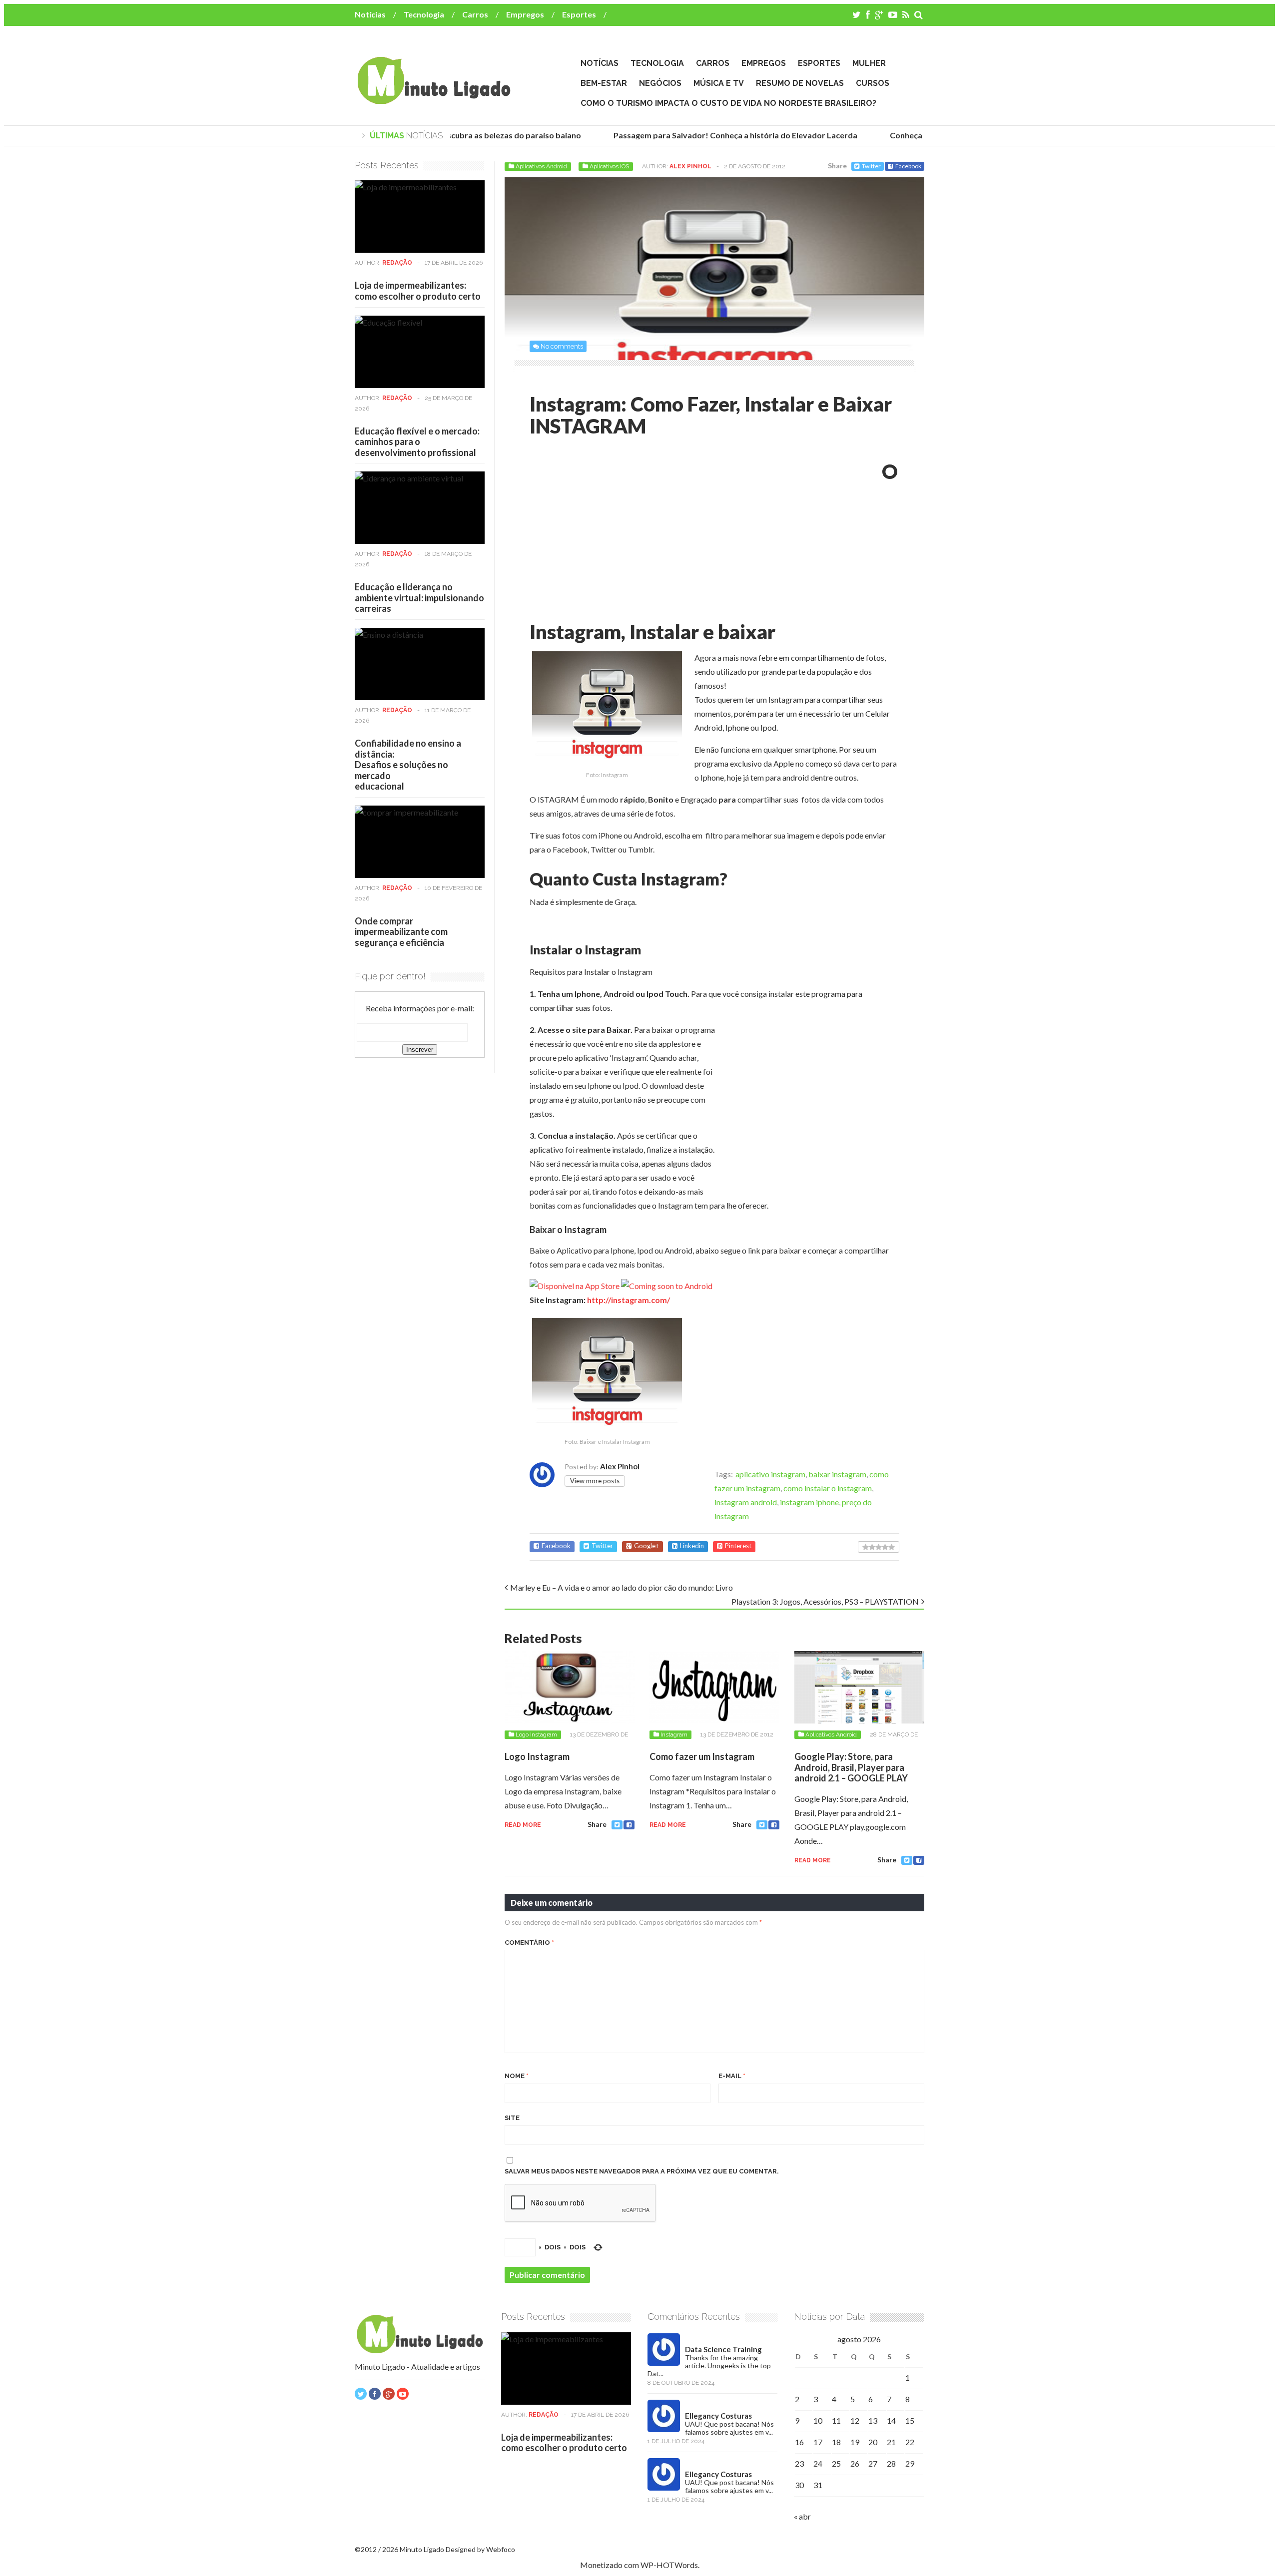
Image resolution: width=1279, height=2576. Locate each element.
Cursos (873, 83)
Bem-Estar (604, 83)
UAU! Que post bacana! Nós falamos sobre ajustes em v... (729, 2428)
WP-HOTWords (669, 2565)
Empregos (525, 14)
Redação (397, 263)
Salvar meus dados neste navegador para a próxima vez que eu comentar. (642, 2171)
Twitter (871, 166)
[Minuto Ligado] (434, 99)
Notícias (370, 14)
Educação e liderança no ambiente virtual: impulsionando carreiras (419, 598)
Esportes (579, 14)
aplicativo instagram (770, 1474)
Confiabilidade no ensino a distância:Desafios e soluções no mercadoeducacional (408, 765)
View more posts (595, 1481)
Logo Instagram (536, 1734)
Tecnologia (424, 14)
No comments (562, 346)
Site (512, 2118)
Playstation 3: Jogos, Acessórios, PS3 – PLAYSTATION (825, 1601)
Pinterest (738, 1546)
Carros (475, 14)
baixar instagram (837, 1474)
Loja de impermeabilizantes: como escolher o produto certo (418, 291)
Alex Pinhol (690, 166)
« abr (802, 2516)
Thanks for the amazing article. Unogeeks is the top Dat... (709, 2365)
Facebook (908, 166)
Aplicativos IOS (609, 166)
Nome (517, 2076)
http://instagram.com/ (629, 1300)
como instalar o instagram (828, 1488)
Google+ (646, 1546)
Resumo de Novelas (800, 83)
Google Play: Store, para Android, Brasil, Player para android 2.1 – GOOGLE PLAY (851, 1767)
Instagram (674, 1734)
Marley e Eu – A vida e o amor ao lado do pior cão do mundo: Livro (622, 1587)
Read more (523, 1825)
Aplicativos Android (541, 166)
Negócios (660, 83)
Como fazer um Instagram (702, 1756)
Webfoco (501, 2549)
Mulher (869, 63)
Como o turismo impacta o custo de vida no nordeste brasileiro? (728, 103)
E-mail (732, 2076)
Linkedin (692, 1546)
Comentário (529, 1942)
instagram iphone (809, 1502)
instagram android (746, 1502)
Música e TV (719, 83)
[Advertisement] (614, 532)
